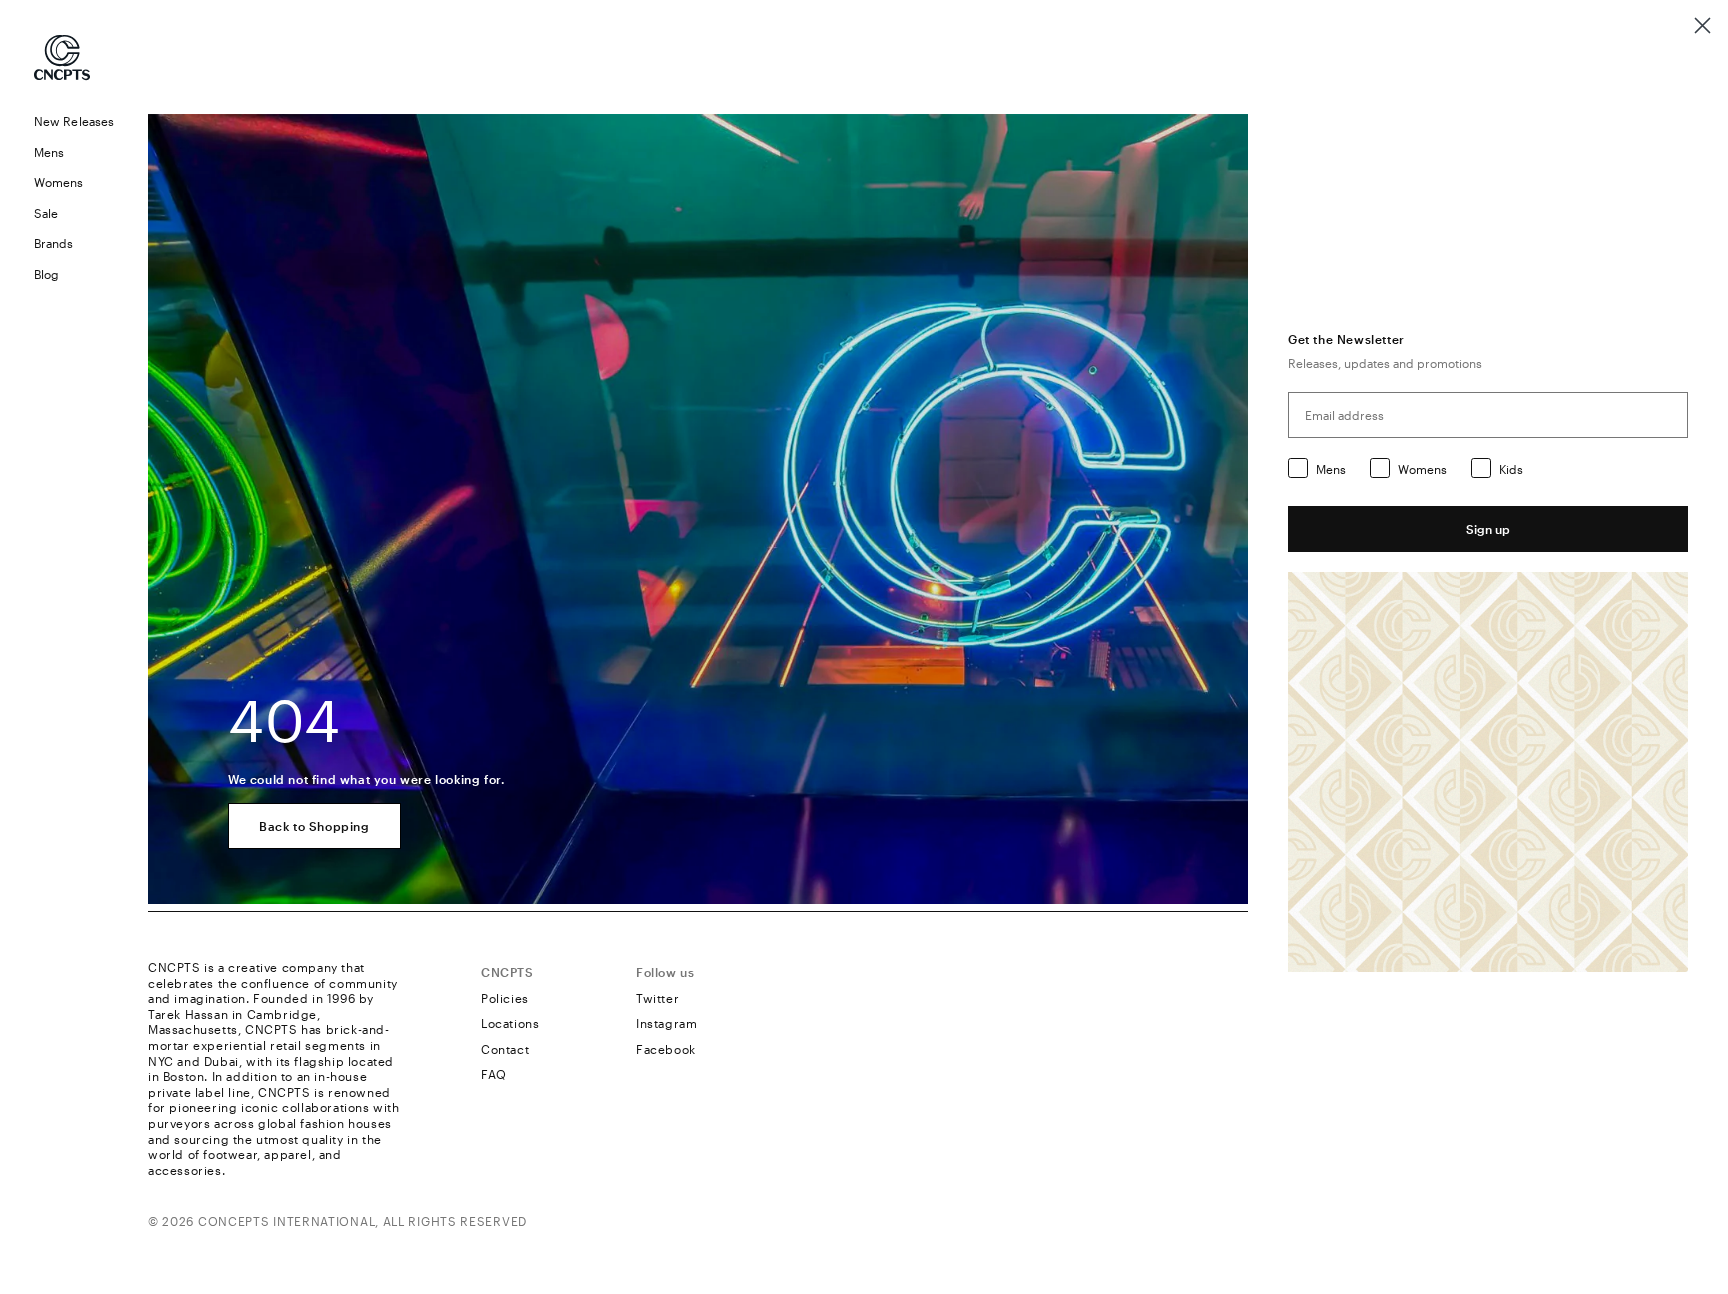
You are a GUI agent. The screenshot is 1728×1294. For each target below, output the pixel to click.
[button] (74, 152)
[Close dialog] (1702, 25)
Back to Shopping (314, 826)
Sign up (1488, 529)
